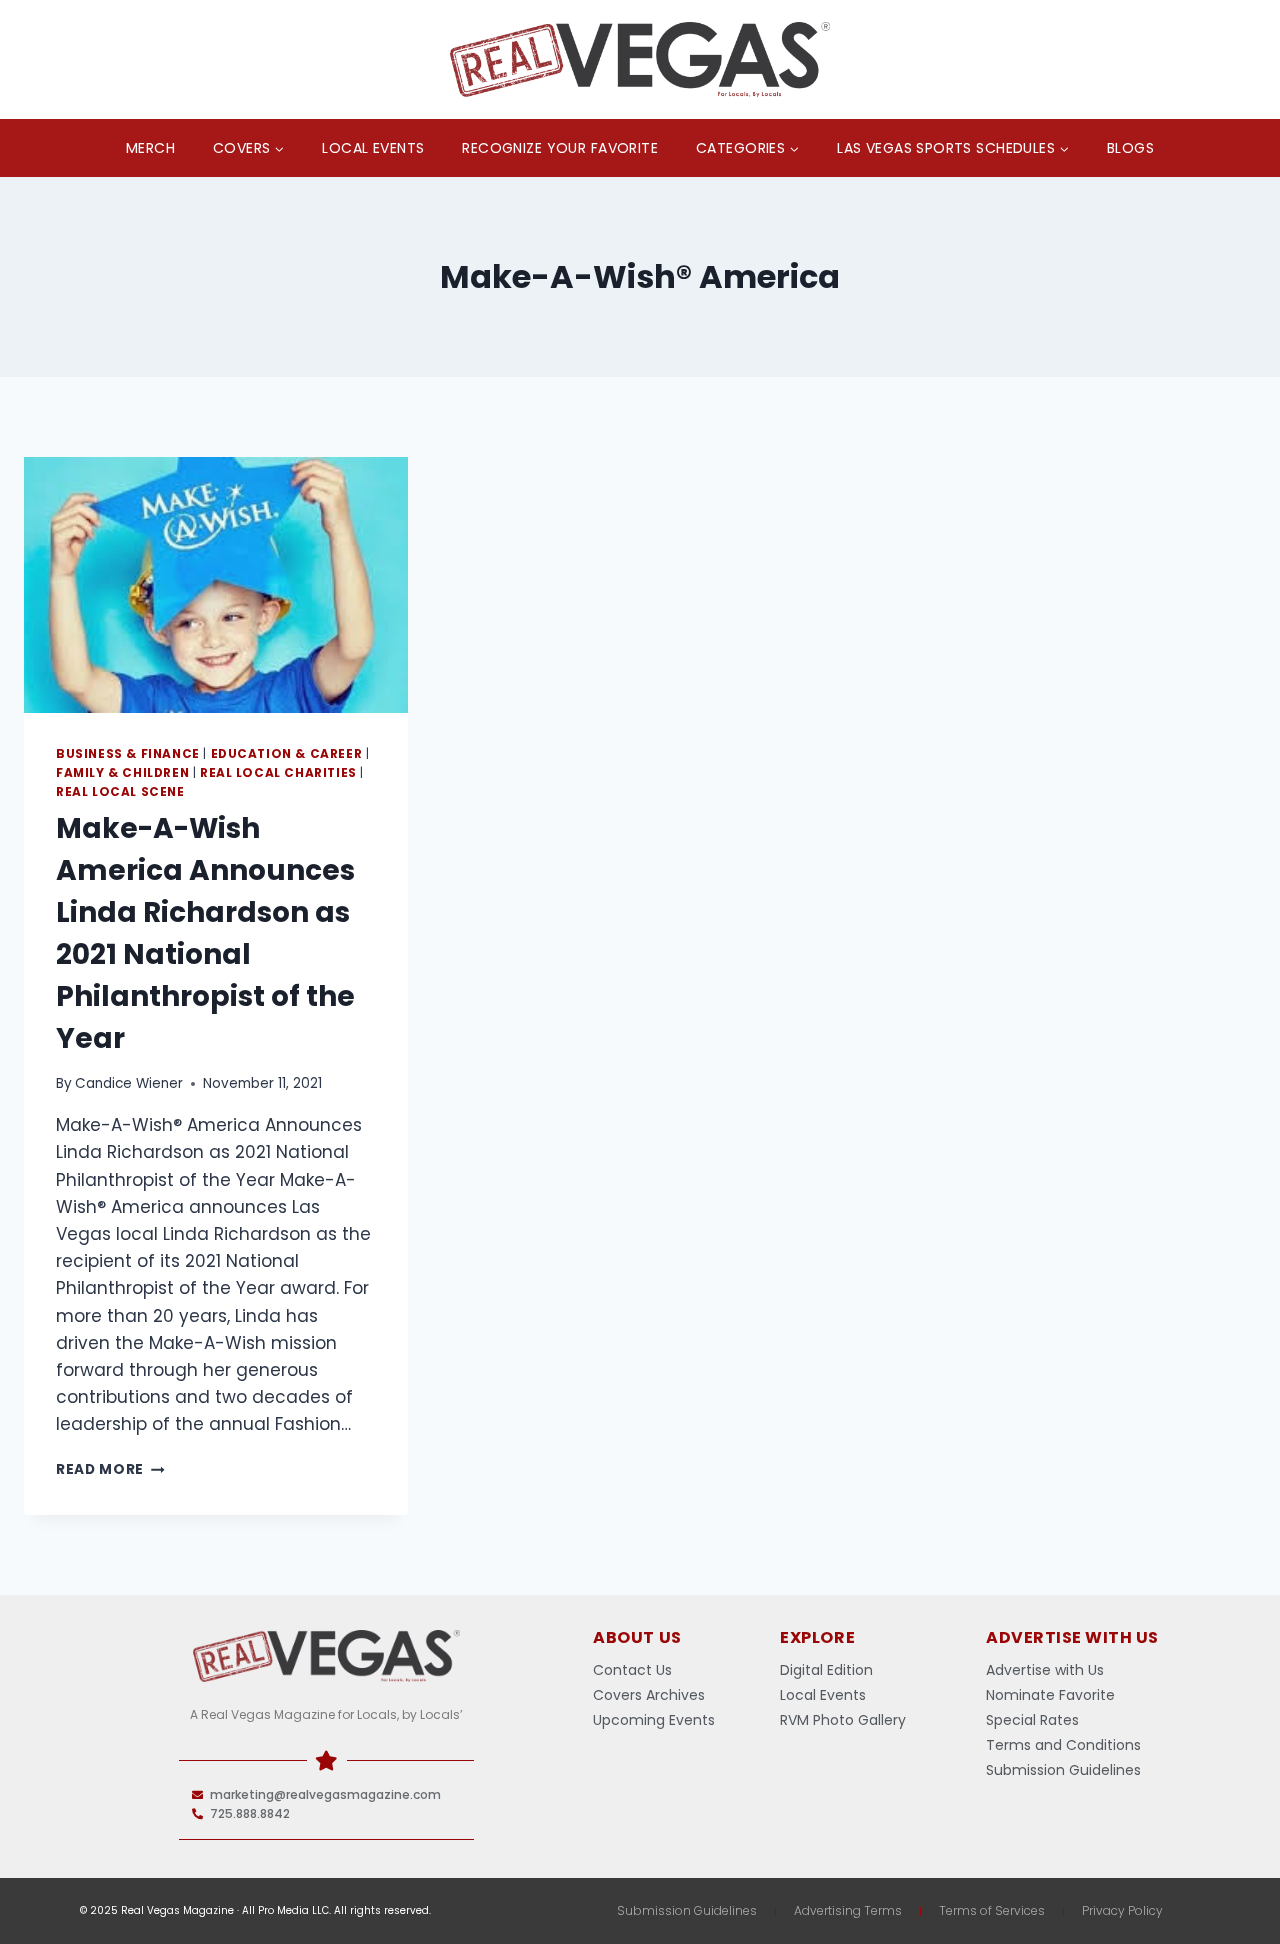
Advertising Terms (848, 1910)
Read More (110, 1469)
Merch (150, 148)
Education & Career (287, 754)
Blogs (1130, 148)
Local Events (373, 148)
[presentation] (216, 585)
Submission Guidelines (687, 1910)
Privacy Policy (1122, 1910)
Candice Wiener (129, 1083)
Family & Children (122, 773)
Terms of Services (992, 1910)
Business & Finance (128, 754)
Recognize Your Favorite (560, 148)
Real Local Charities (278, 773)
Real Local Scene (120, 792)
